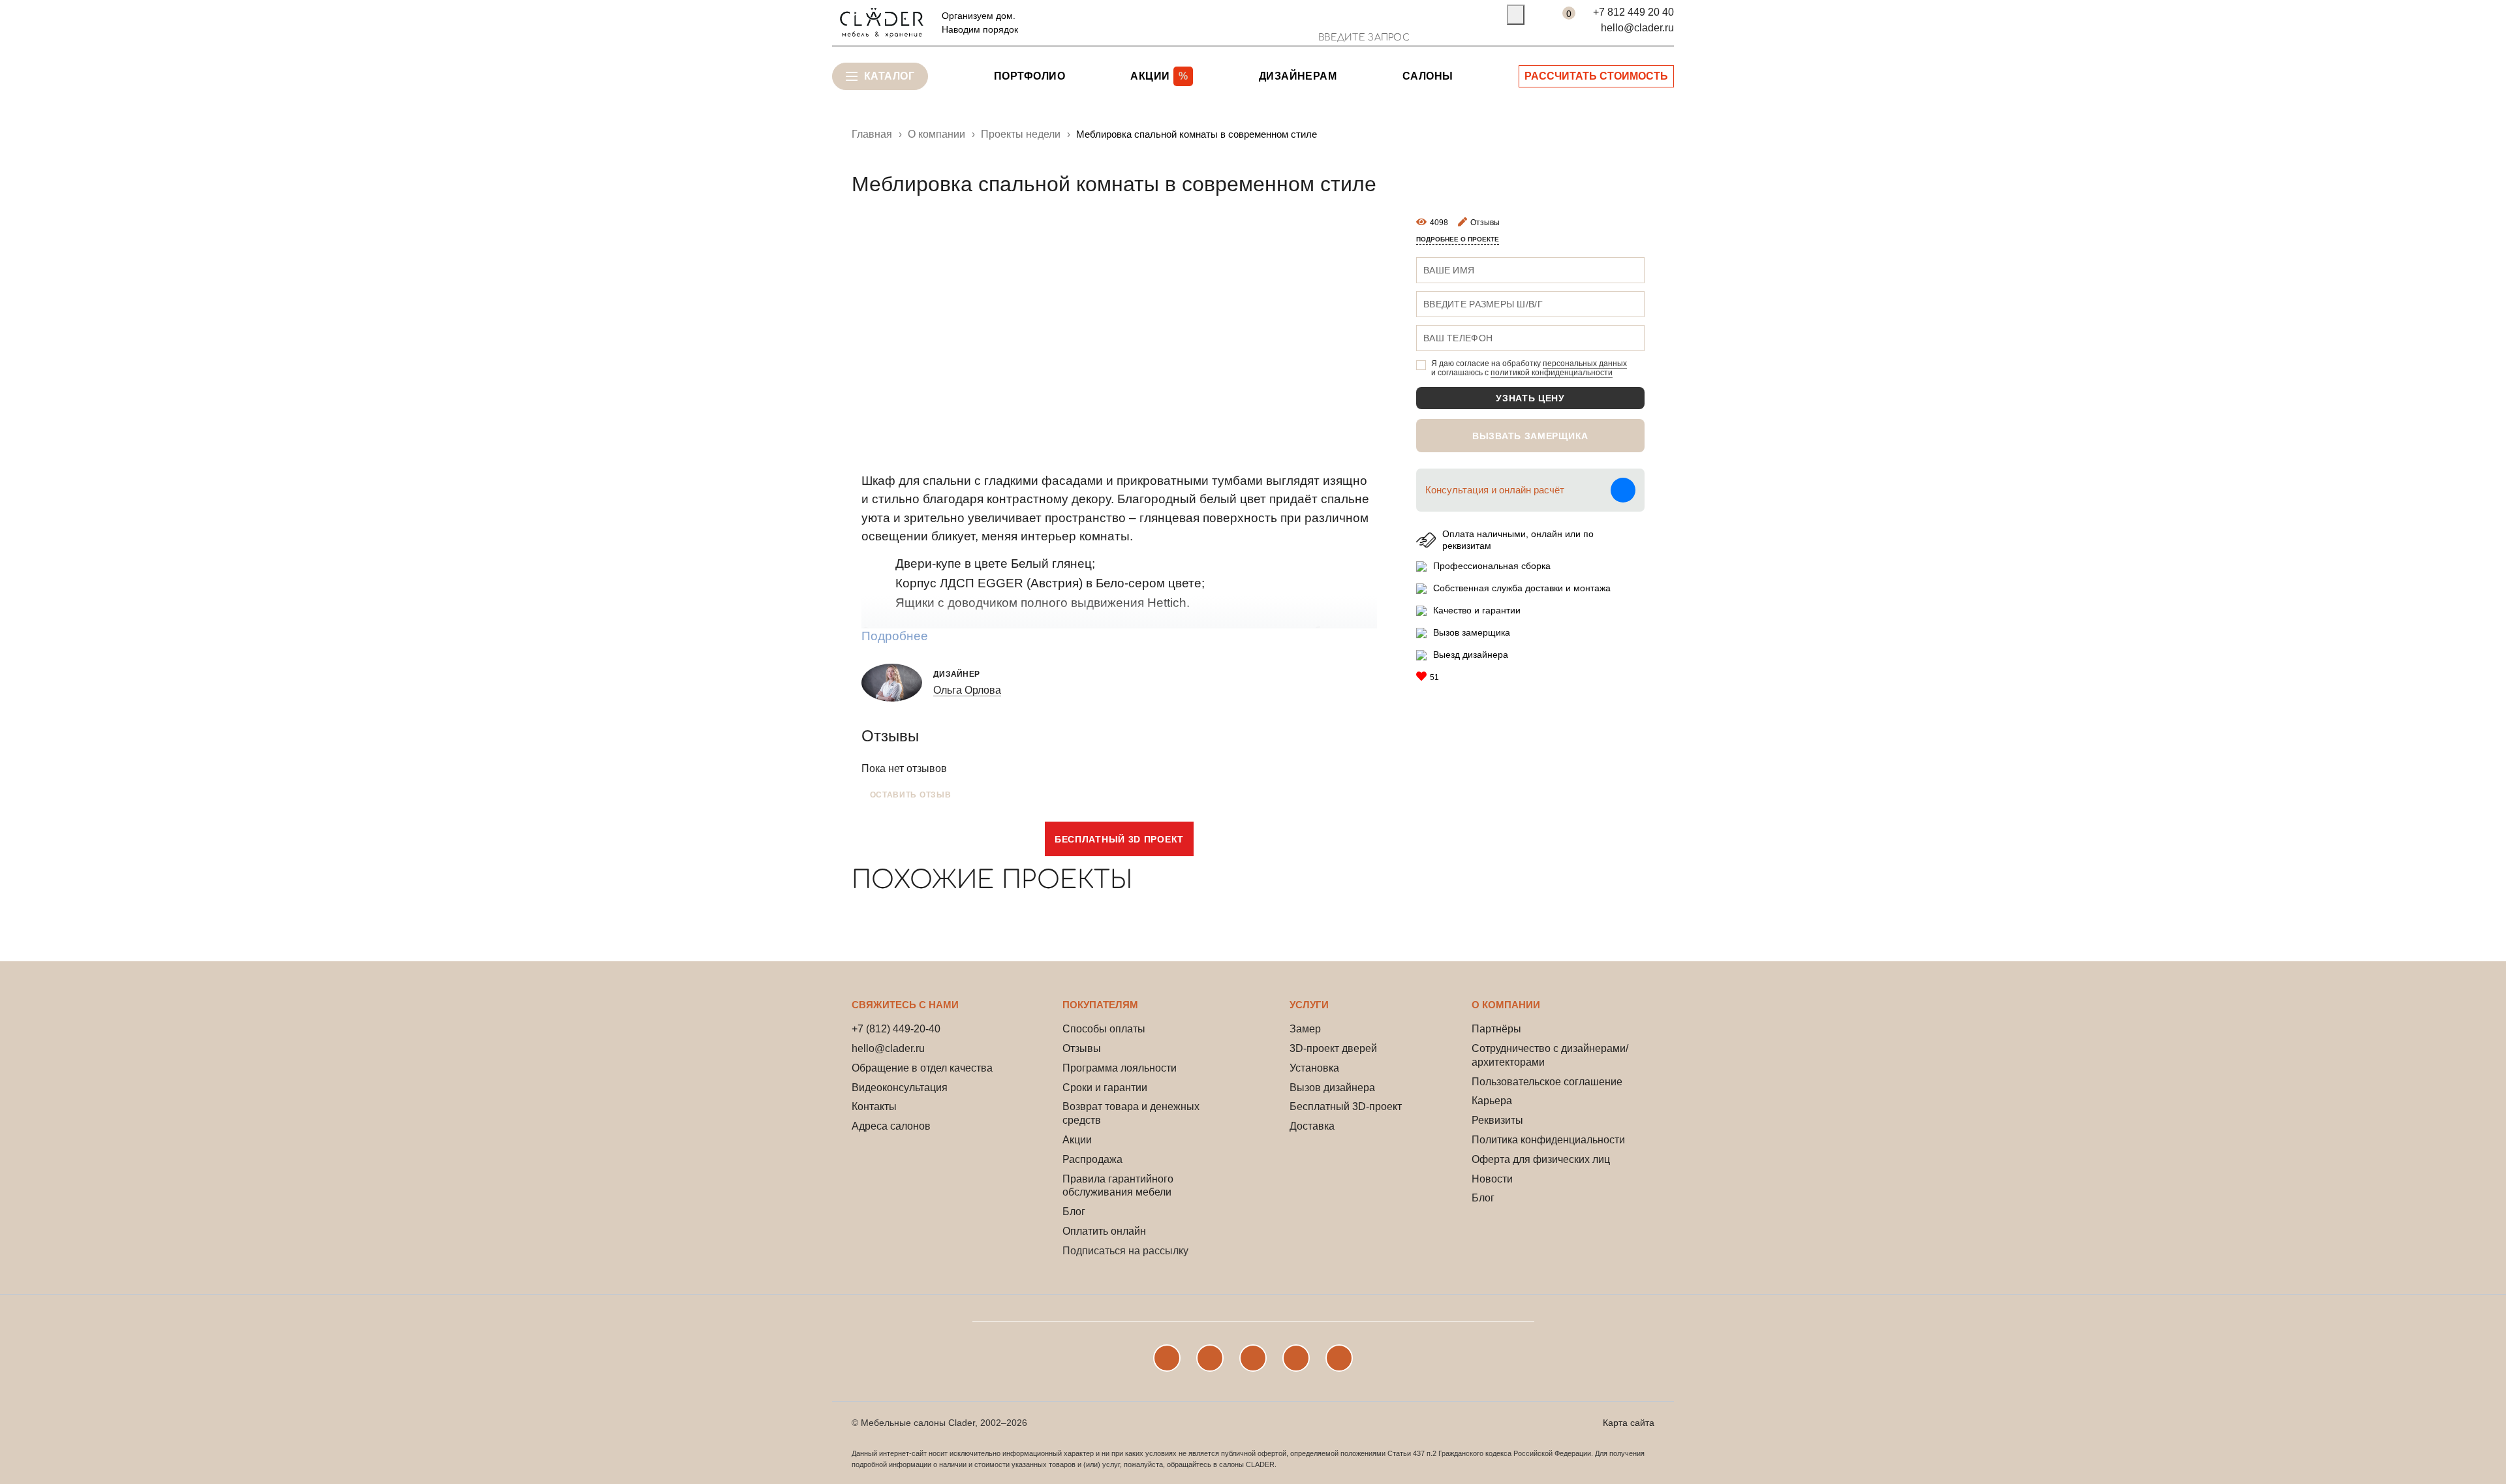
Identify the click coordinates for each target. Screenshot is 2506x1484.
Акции (1077, 1140)
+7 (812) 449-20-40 (896, 1029)
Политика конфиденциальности (1548, 1140)
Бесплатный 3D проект (1119, 839)
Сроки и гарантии (1105, 1088)
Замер (1305, 1029)
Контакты (874, 1106)
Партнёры (1496, 1029)
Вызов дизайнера (1332, 1088)
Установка (1314, 1068)
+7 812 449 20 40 (1633, 12)
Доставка (1312, 1126)
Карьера (1492, 1101)
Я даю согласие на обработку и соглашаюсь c (1529, 368)
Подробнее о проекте (1458, 239)
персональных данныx (1585, 363)
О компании (1506, 1005)
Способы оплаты (1104, 1029)
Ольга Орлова (967, 690)
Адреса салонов (891, 1126)
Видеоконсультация (900, 1088)
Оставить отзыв (911, 795)
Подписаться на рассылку (1125, 1251)
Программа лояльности (1120, 1068)
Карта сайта (1629, 1423)
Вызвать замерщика (1530, 436)
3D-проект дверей (1333, 1048)
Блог (1074, 1212)
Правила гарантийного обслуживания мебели (1118, 1186)
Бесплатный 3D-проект (1346, 1106)
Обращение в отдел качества (922, 1068)
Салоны (1428, 76)
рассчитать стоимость (1596, 76)
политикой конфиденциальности (1552, 373)
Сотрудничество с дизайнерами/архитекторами (1550, 1055)
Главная (872, 134)
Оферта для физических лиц (1541, 1159)
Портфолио (1029, 76)
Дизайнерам (1298, 76)
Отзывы (1082, 1048)
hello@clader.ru (1637, 28)
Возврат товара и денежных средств (1131, 1113)
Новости (1492, 1179)
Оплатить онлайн (1104, 1231)
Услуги (1309, 1005)
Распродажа (1092, 1159)
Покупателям (1100, 1005)
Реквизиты (1497, 1120)
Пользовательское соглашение (1547, 1082)
